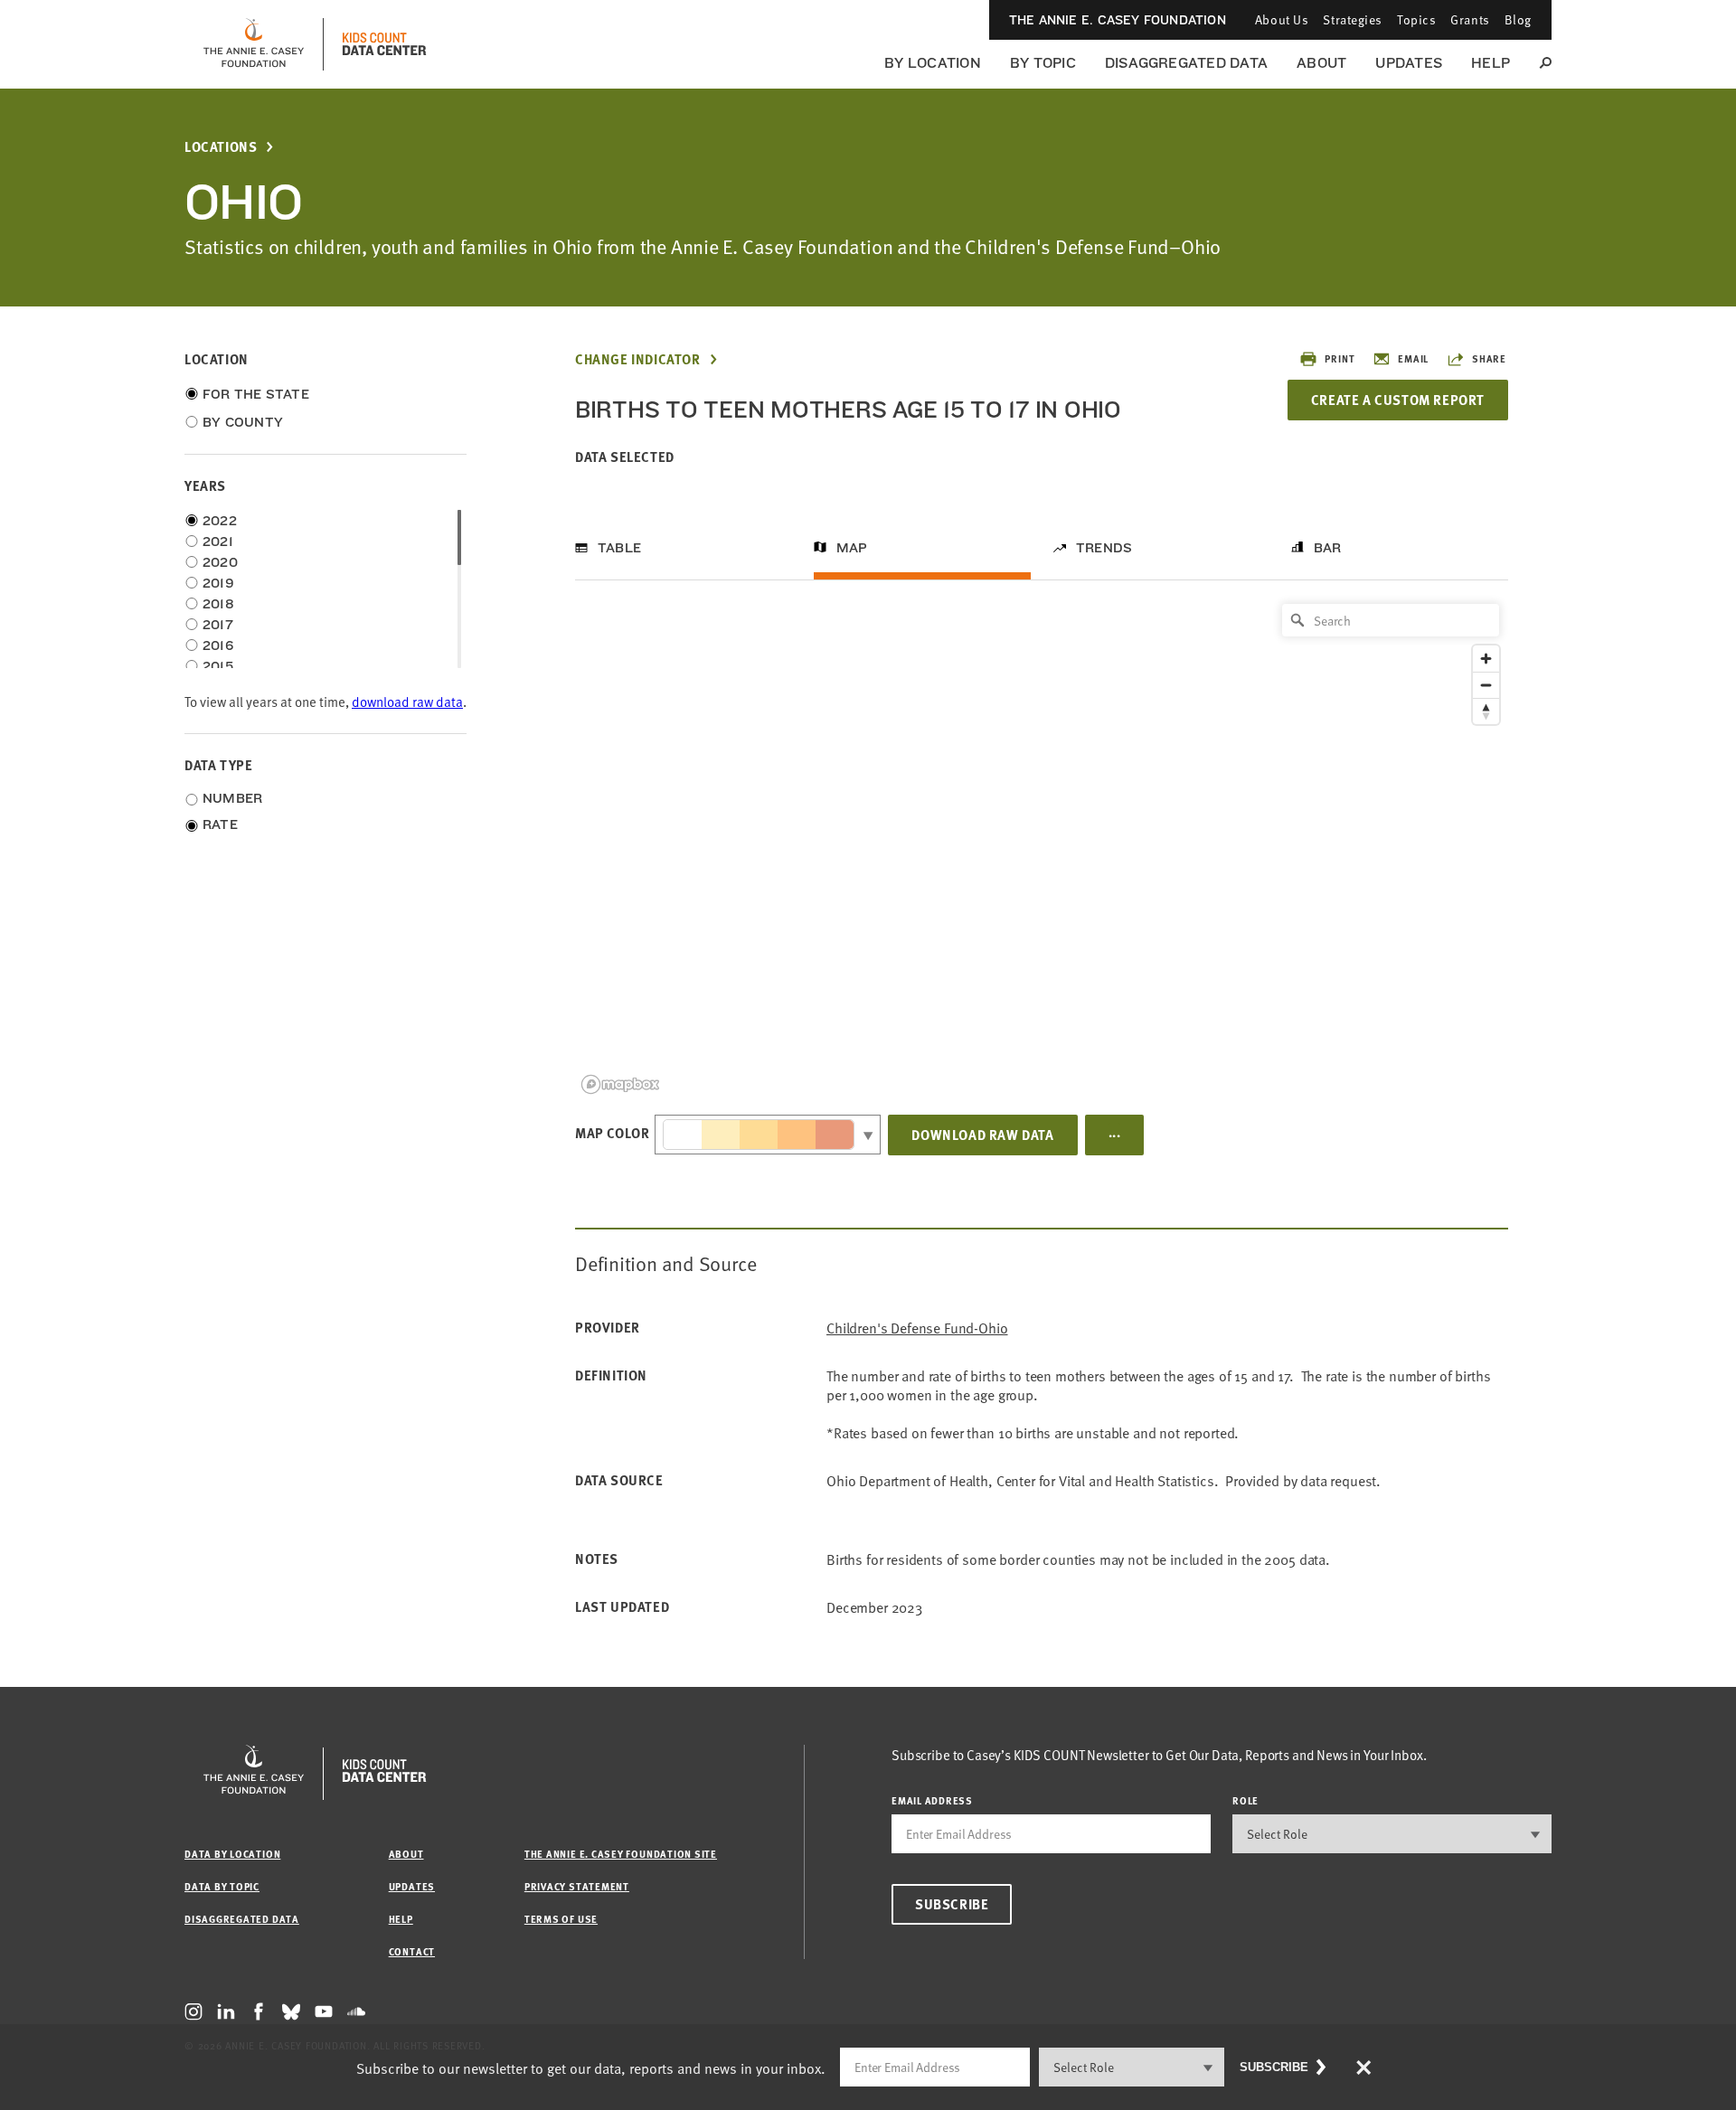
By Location (933, 63)
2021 (218, 542)
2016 (218, 645)
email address (932, 1800)
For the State (256, 394)
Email (1413, 358)
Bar (1328, 548)
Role (1245, 1800)
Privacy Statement (577, 1886)
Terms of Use (561, 1919)
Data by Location (232, 1854)
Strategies (1353, 19)
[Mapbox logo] (620, 1084)
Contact (412, 1951)
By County (243, 422)
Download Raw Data (982, 1135)
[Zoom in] (1486, 659)
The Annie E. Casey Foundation (1118, 20)
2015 (218, 666)
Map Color (612, 1133)
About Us (1282, 19)
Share (1489, 358)
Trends (1104, 548)
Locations (221, 147)
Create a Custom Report (1398, 400)
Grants (1470, 19)
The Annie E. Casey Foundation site (621, 1854)
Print (1340, 358)
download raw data (407, 701)
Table (619, 548)
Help (1491, 63)
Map (852, 548)
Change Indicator (638, 359)
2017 (218, 625)
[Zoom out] (1486, 685)
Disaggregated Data (1186, 63)
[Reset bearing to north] (1486, 711)
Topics (1416, 19)
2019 (218, 583)
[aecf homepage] (254, 44)
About (1321, 63)
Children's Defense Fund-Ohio (917, 1328)
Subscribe (952, 1904)
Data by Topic (222, 1886)
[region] (1042, 848)
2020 (220, 562)
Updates (1409, 63)
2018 (218, 604)
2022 (220, 521)
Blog (1518, 19)
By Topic (1043, 63)
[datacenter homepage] (384, 44)
